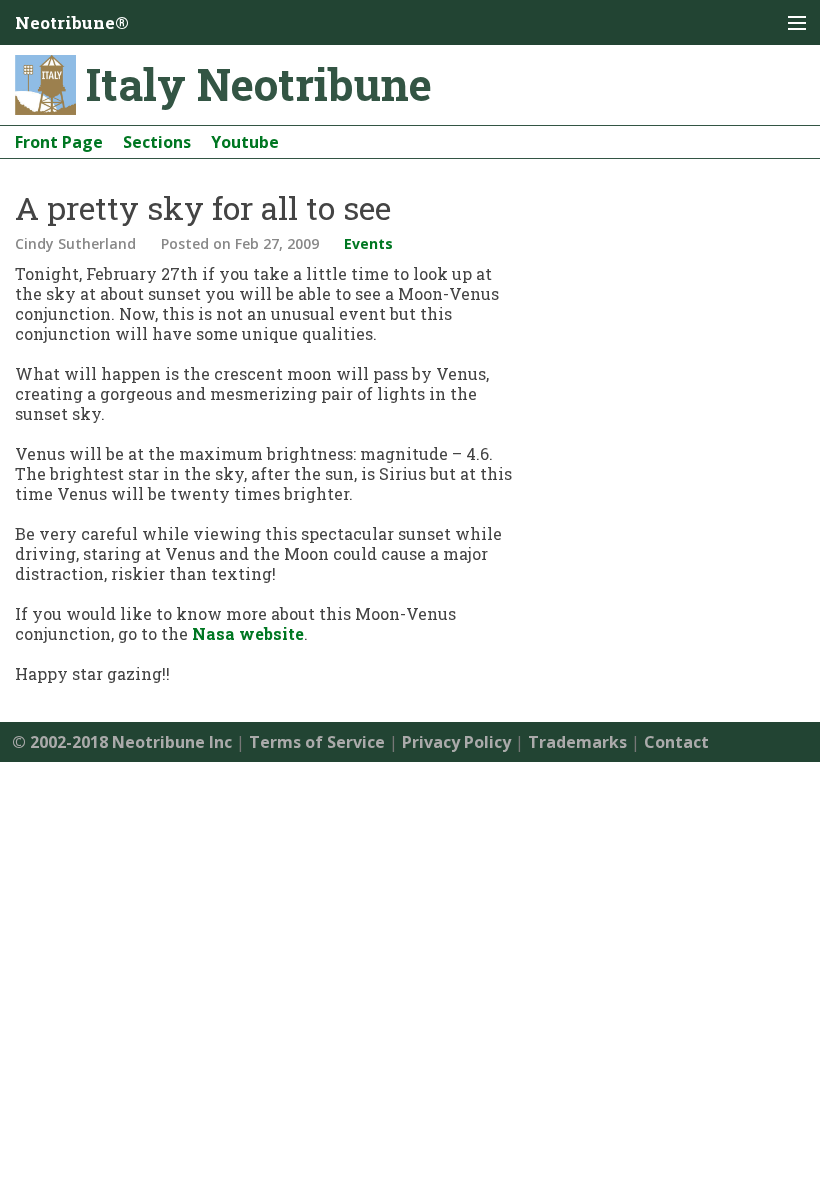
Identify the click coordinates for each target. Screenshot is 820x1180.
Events (368, 243)
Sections (157, 142)
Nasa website (248, 633)
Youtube (245, 142)
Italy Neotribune (259, 84)
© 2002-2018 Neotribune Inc (122, 742)
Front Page (59, 142)
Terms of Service (317, 742)
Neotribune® (72, 22)
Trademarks (577, 742)
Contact (676, 742)
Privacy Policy (456, 742)
